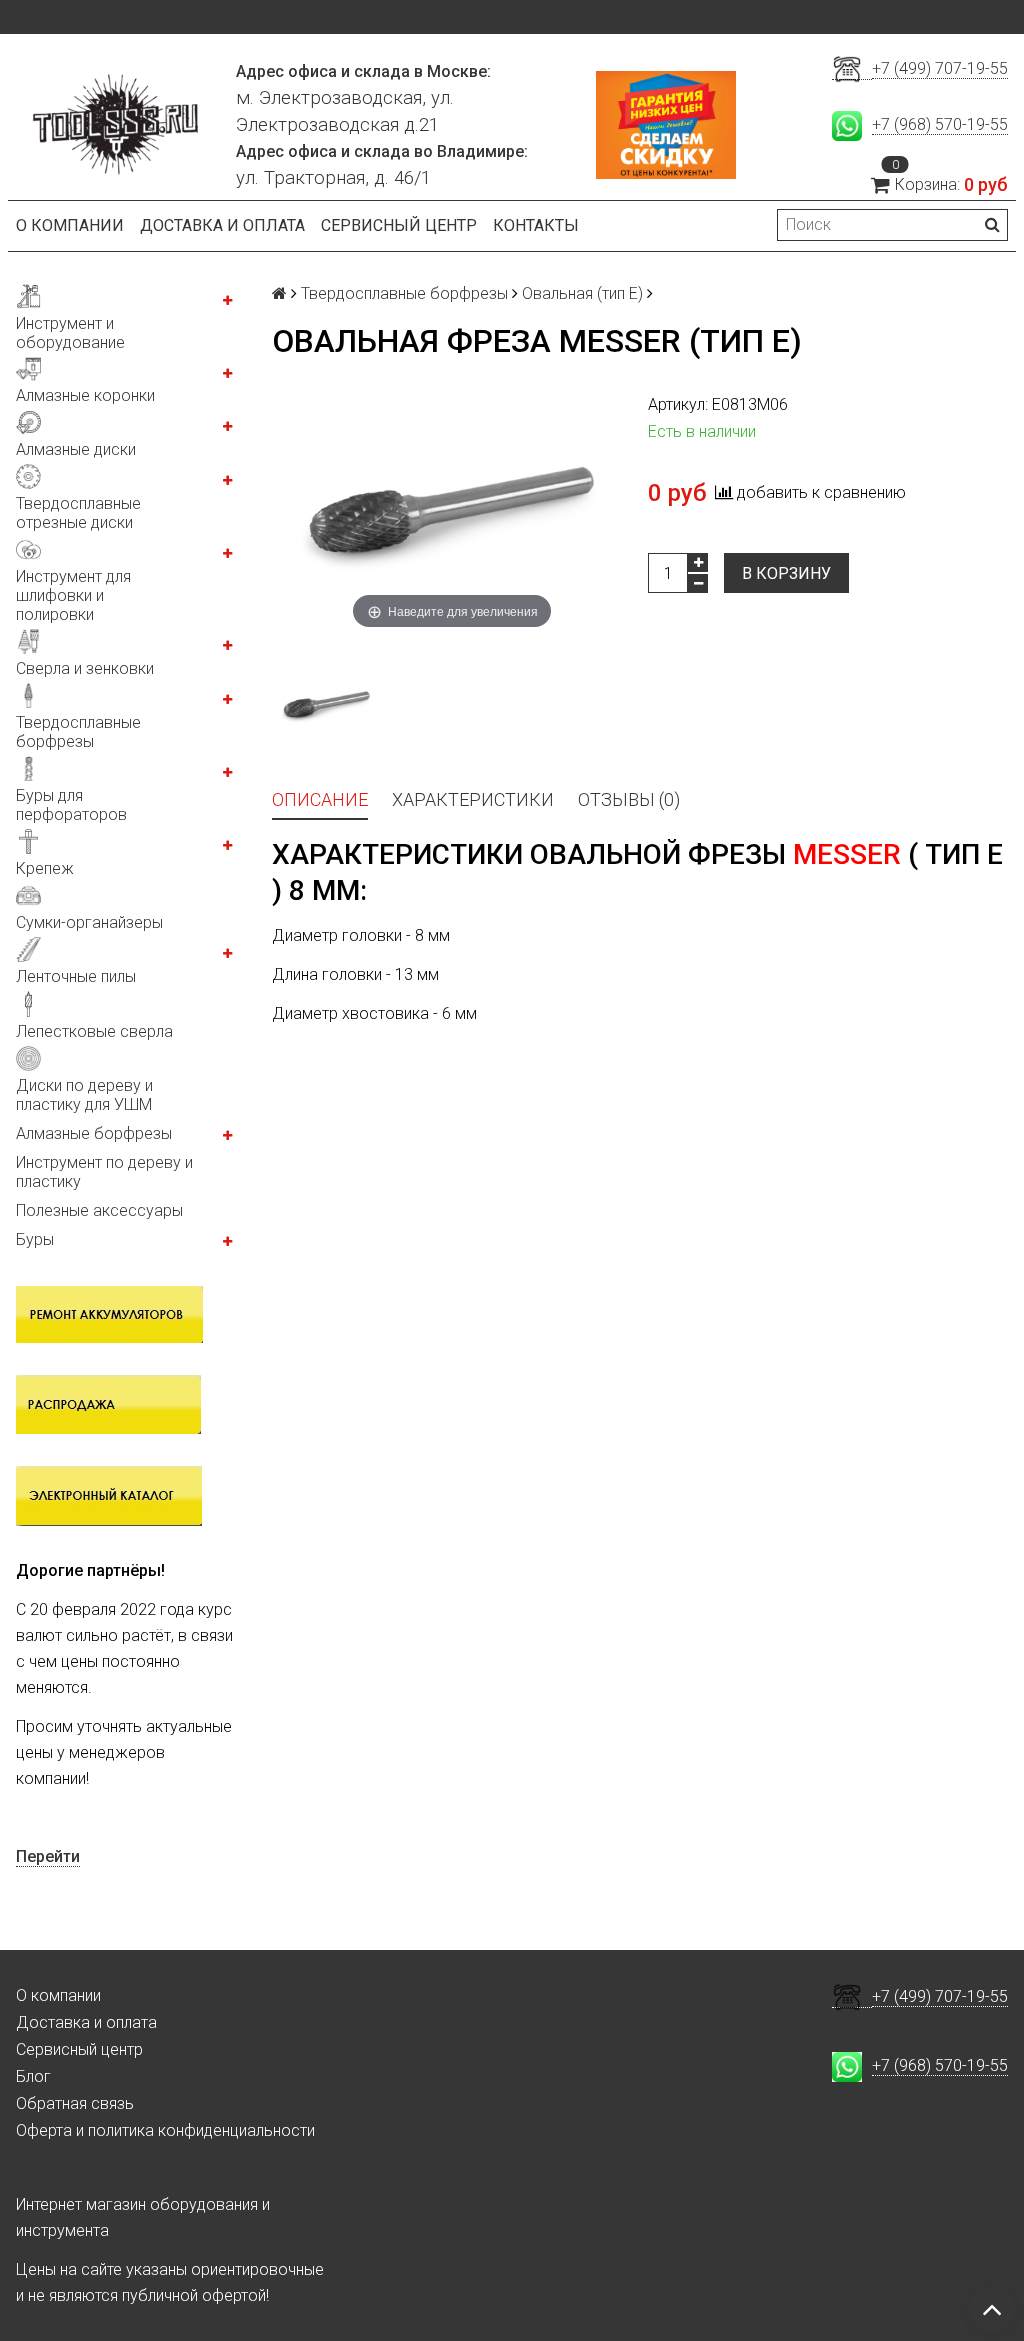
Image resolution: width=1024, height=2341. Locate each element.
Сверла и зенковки (85, 668)
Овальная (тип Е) (582, 293)
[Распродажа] (108, 1403)
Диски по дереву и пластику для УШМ (84, 1095)
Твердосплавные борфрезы (78, 732)
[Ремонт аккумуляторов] (109, 1313)
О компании (70, 225)
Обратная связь (75, 2103)
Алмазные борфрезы (94, 1133)
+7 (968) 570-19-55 (940, 124)
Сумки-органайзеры (89, 922)
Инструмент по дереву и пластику (104, 1172)
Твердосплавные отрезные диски (78, 513)
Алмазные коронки (85, 395)
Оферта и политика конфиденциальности (165, 2130)
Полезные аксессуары (99, 1210)
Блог (33, 2076)
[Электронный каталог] (109, 1495)
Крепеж (45, 868)
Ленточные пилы (76, 976)
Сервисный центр (399, 225)
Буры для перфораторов (71, 805)
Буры (35, 1239)
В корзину (786, 573)
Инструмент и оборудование (70, 333)
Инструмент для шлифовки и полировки (73, 595)
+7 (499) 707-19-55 (940, 68)
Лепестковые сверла (94, 1031)
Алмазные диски (76, 449)
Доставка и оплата (222, 225)
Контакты (536, 225)
